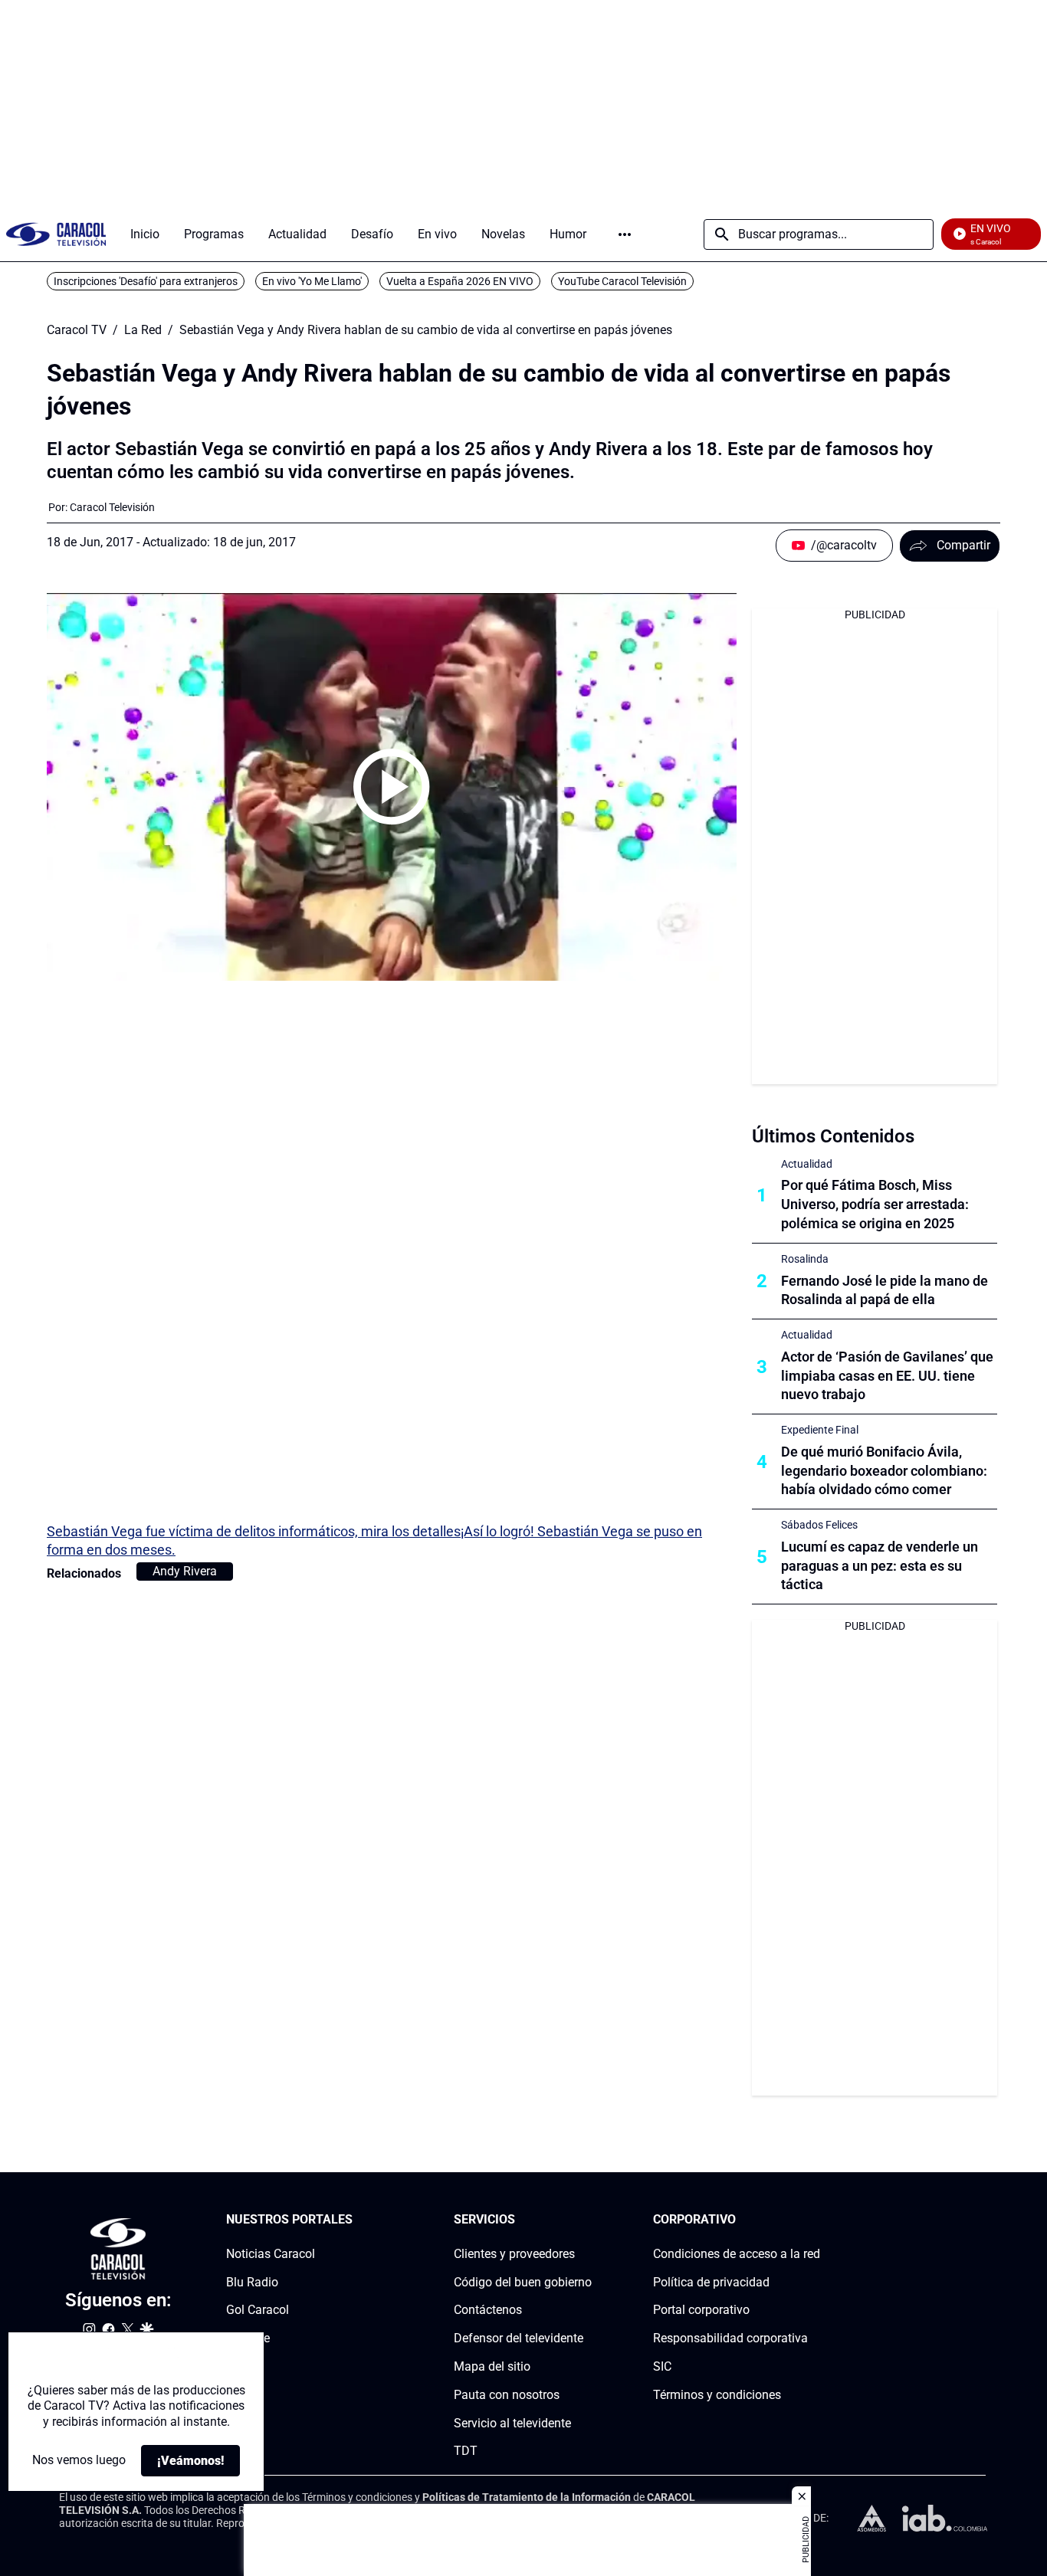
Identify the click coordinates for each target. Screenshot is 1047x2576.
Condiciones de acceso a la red (737, 2254)
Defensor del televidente (519, 2338)
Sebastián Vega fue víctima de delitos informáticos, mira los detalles (254, 1531)
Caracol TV (77, 330)
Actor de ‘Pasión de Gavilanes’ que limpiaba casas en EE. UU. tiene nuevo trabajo (887, 1376)
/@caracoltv (844, 545)
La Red (143, 330)
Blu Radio (252, 2282)
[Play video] (392, 787)
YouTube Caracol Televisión (622, 281)
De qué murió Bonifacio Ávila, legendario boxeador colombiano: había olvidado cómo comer (884, 1471)
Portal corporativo (701, 2310)
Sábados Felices (819, 1525)
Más (625, 234)
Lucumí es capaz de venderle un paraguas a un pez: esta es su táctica (880, 1566)
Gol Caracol (258, 2310)
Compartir (963, 545)
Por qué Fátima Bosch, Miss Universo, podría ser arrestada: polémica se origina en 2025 (875, 1204)
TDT (466, 2451)
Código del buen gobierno (523, 2282)
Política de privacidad (711, 2282)
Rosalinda (805, 1259)
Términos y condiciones (717, 2395)
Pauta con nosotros (507, 2395)
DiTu (239, 2366)
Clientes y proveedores (514, 2254)
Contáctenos (488, 2310)
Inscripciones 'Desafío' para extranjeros (146, 281)
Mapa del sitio (492, 2366)
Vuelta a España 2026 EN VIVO (460, 281)
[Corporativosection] (816, 2220)
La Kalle (248, 2338)
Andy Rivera (185, 1571)
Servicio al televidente (512, 2423)
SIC (662, 2366)
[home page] (56, 234)
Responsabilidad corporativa (730, 2338)
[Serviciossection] (587, 2220)
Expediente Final (820, 1430)
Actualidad (807, 1164)
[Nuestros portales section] (357, 2220)
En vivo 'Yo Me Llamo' (312, 281)
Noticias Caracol (271, 2254)
